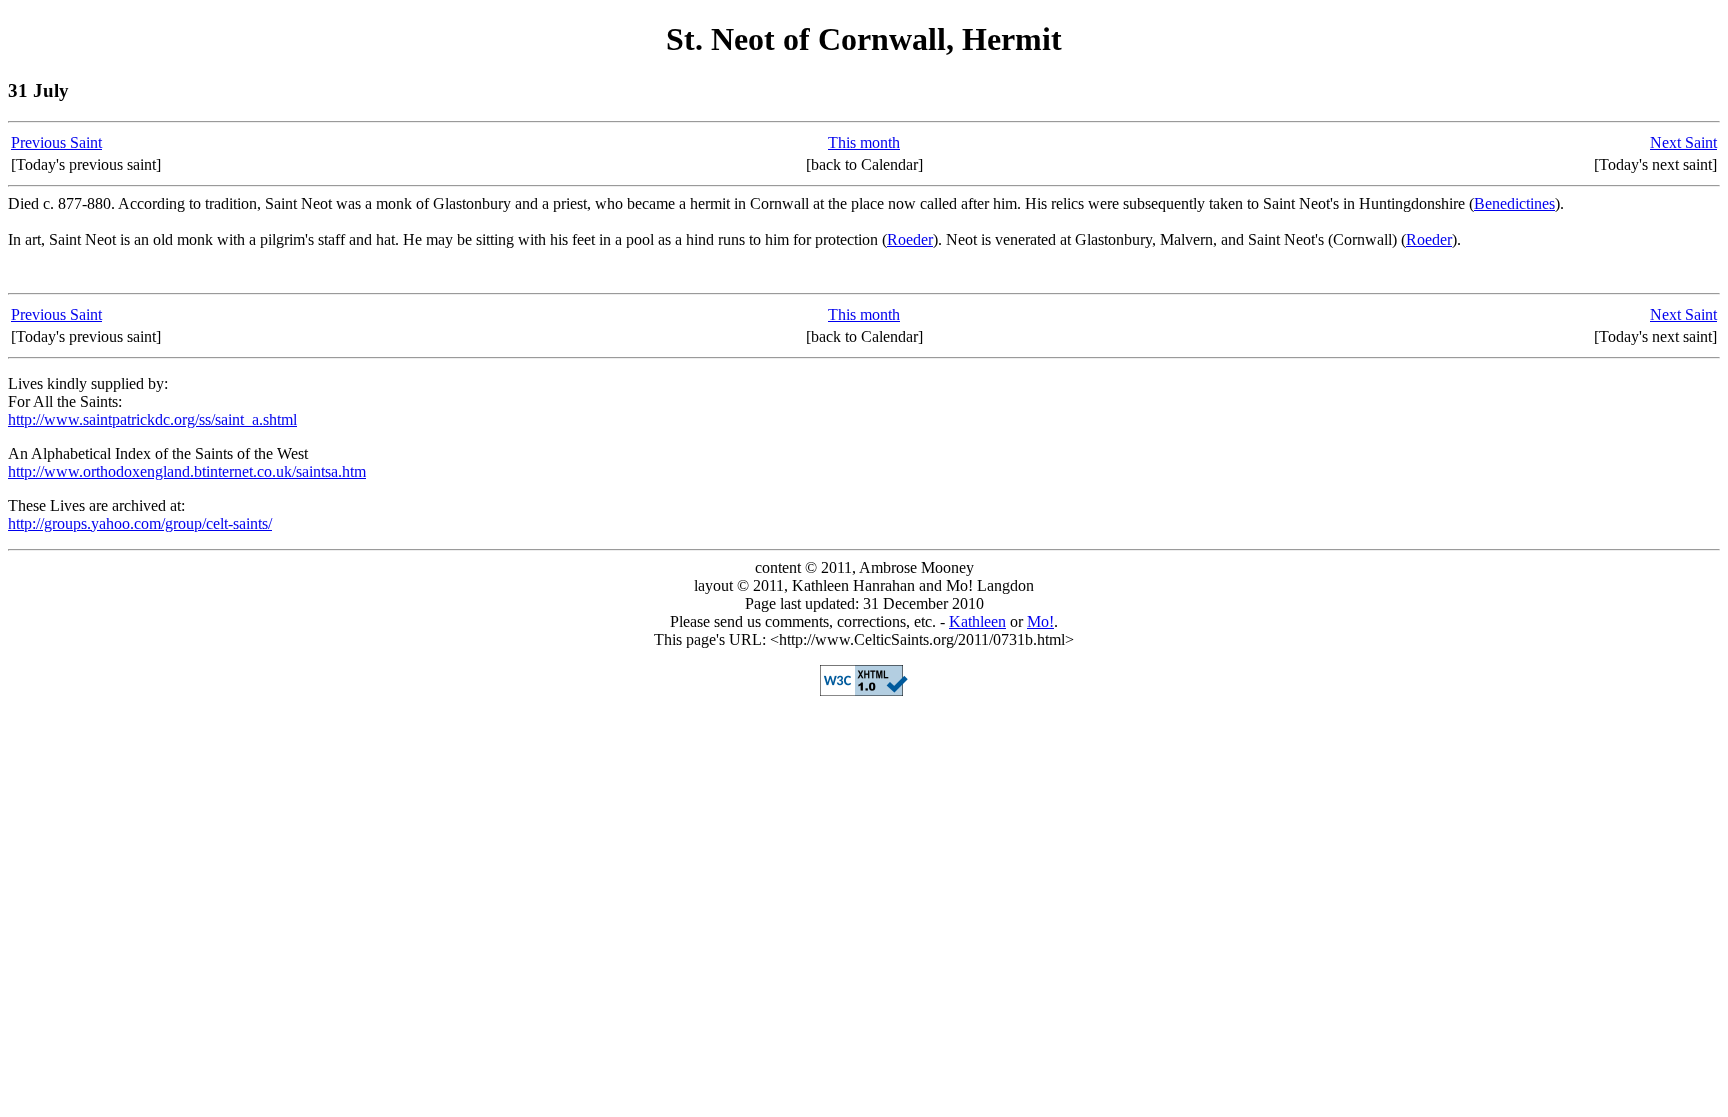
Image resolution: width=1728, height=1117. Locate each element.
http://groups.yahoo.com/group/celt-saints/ (140, 523)
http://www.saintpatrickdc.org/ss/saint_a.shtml (152, 419)
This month (864, 142)
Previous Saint (56, 142)
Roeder (910, 239)
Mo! (1040, 621)
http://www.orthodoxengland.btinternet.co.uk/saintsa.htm (187, 471)
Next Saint (1683, 142)
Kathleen (977, 621)
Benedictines (1514, 203)
